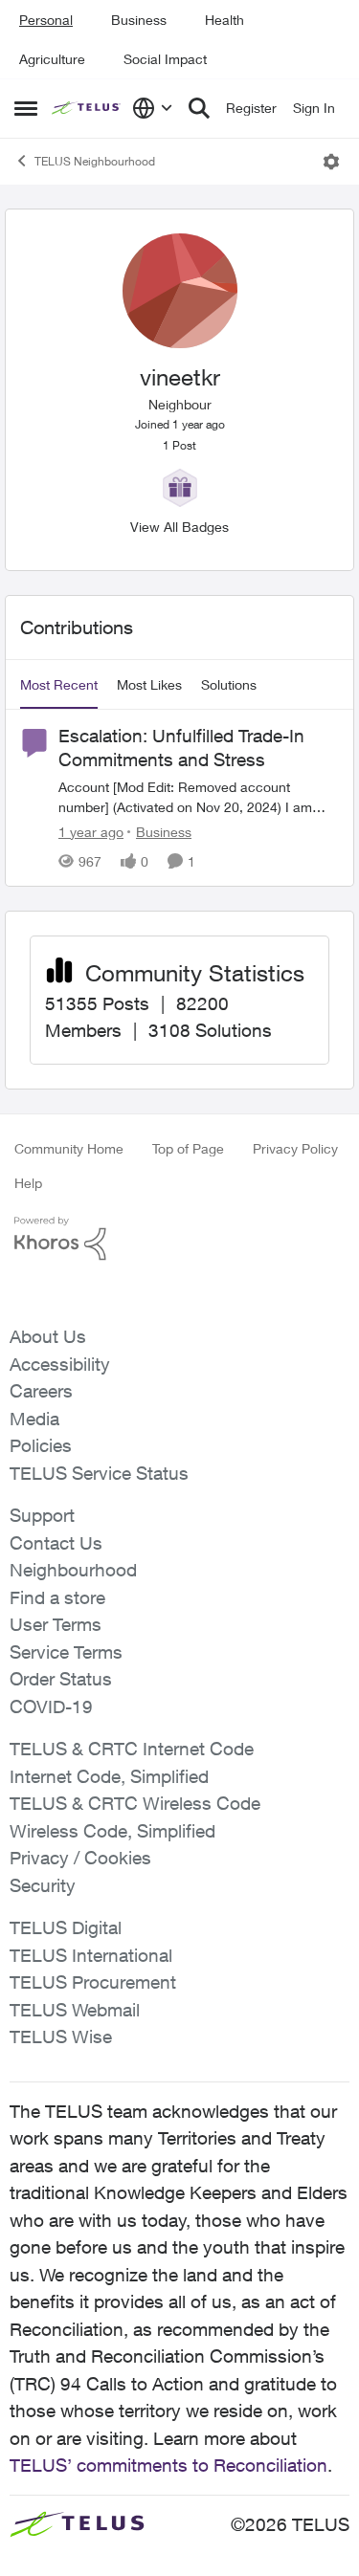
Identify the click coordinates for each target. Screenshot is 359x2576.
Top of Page (188, 1148)
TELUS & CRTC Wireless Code (135, 1803)
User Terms (56, 1624)
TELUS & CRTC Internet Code (132, 1749)
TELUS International (91, 1955)
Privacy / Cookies (80, 1858)
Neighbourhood (73, 1570)
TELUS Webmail (75, 2010)
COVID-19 (51, 1706)
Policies (41, 1445)
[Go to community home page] (87, 108)
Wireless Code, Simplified (112, 1831)
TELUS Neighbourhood (95, 161)
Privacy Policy (295, 1148)
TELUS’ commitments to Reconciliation (168, 2465)
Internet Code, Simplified (109, 1776)
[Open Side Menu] (26, 108)
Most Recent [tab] (59, 684)
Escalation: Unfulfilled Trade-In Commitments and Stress (181, 748)
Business (139, 20)
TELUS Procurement (93, 1982)
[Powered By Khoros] (179, 1239)
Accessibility (60, 1364)
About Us (48, 1336)
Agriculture (52, 59)
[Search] (199, 108)
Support (42, 1515)
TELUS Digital (66, 1927)
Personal (46, 20)
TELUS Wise (61, 2037)
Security (43, 1885)
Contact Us (56, 1543)
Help (28, 1183)
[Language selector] (153, 108)
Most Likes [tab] (149, 684)
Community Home (69, 1148)
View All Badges (179, 527)
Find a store (57, 1597)
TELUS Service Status (99, 1473)
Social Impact (165, 59)
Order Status (61, 1679)
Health (224, 20)
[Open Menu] (331, 162)
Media (34, 1419)
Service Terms (66, 1652)
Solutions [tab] (229, 684)
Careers (41, 1391)
